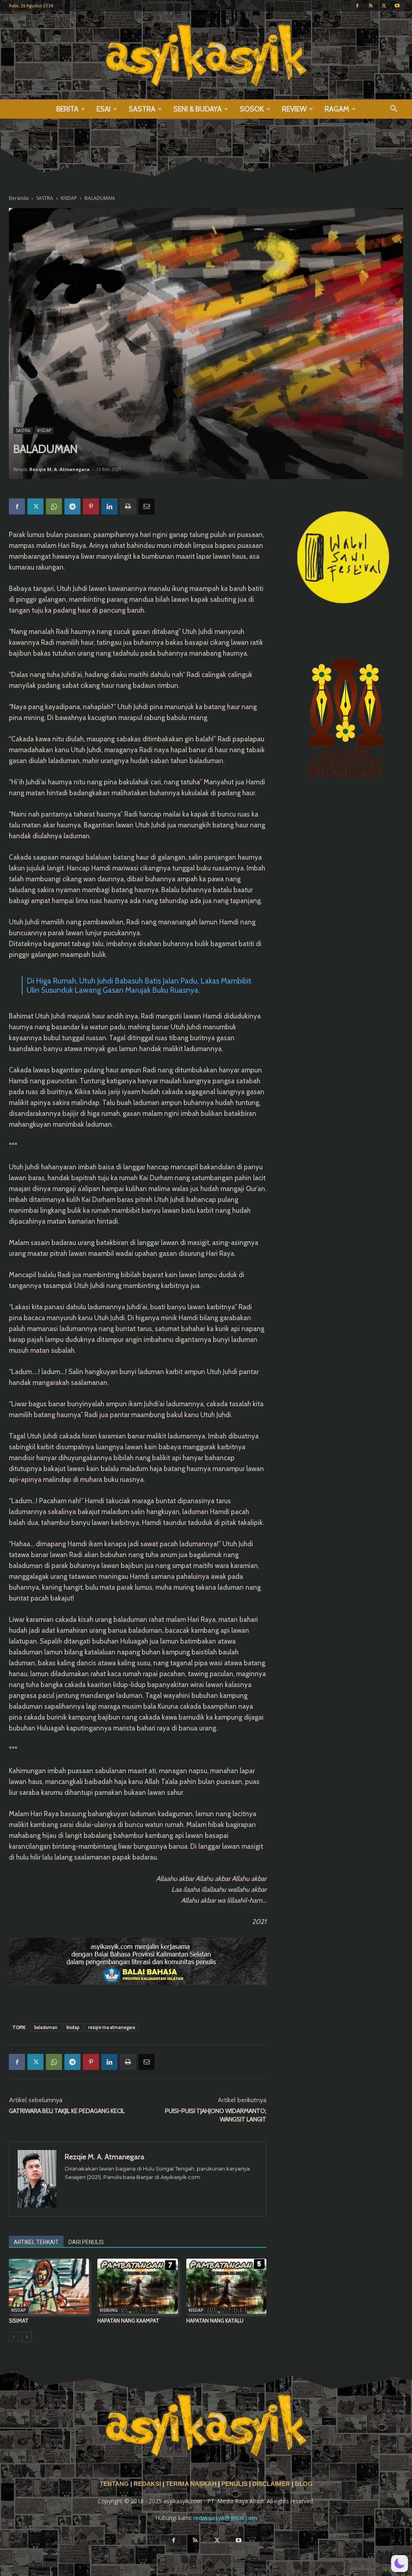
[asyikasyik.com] (206, 55)
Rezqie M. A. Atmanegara (60, 469)
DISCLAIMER (271, 2484)
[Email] (146, 506)
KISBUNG (109, 2310)
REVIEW (294, 109)
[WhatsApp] (54, 506)
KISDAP (69, 198)
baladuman (46, 2027)
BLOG (304, 2484)
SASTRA (142, 109)
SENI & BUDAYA (198, 109)
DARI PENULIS (86, 2242)
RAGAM (337, 109)
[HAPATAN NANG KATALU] (226, 2286)
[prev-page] (14, 2337)
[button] (393, 110)
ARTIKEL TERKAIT (36, 2242)
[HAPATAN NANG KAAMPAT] (137, 2286)
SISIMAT (19, 2321)
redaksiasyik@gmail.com (225, 2518)
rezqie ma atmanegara (112, 2027)
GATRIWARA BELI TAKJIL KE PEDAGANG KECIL (67, 2111)
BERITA (67, 109)
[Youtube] (397, 6)
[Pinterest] (91, 506)
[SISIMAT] (49, 2286)
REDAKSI (147, 2484)
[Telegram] (72, 506)
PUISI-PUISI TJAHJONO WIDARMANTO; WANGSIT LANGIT (216, 2115)
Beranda (19, 198)
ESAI (104, 109)
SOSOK (252, 109)
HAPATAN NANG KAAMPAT (128, 2321)
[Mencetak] (128, 506)
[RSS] (371, 6)
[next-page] (27, 2337)
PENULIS (235, 2484)
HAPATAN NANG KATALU (215, 2321)
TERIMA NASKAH (192, 2484)
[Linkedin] (109, 506)
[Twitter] (384, 6)
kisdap (73, 2027)
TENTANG (115, 2484)
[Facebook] (357, 6)
